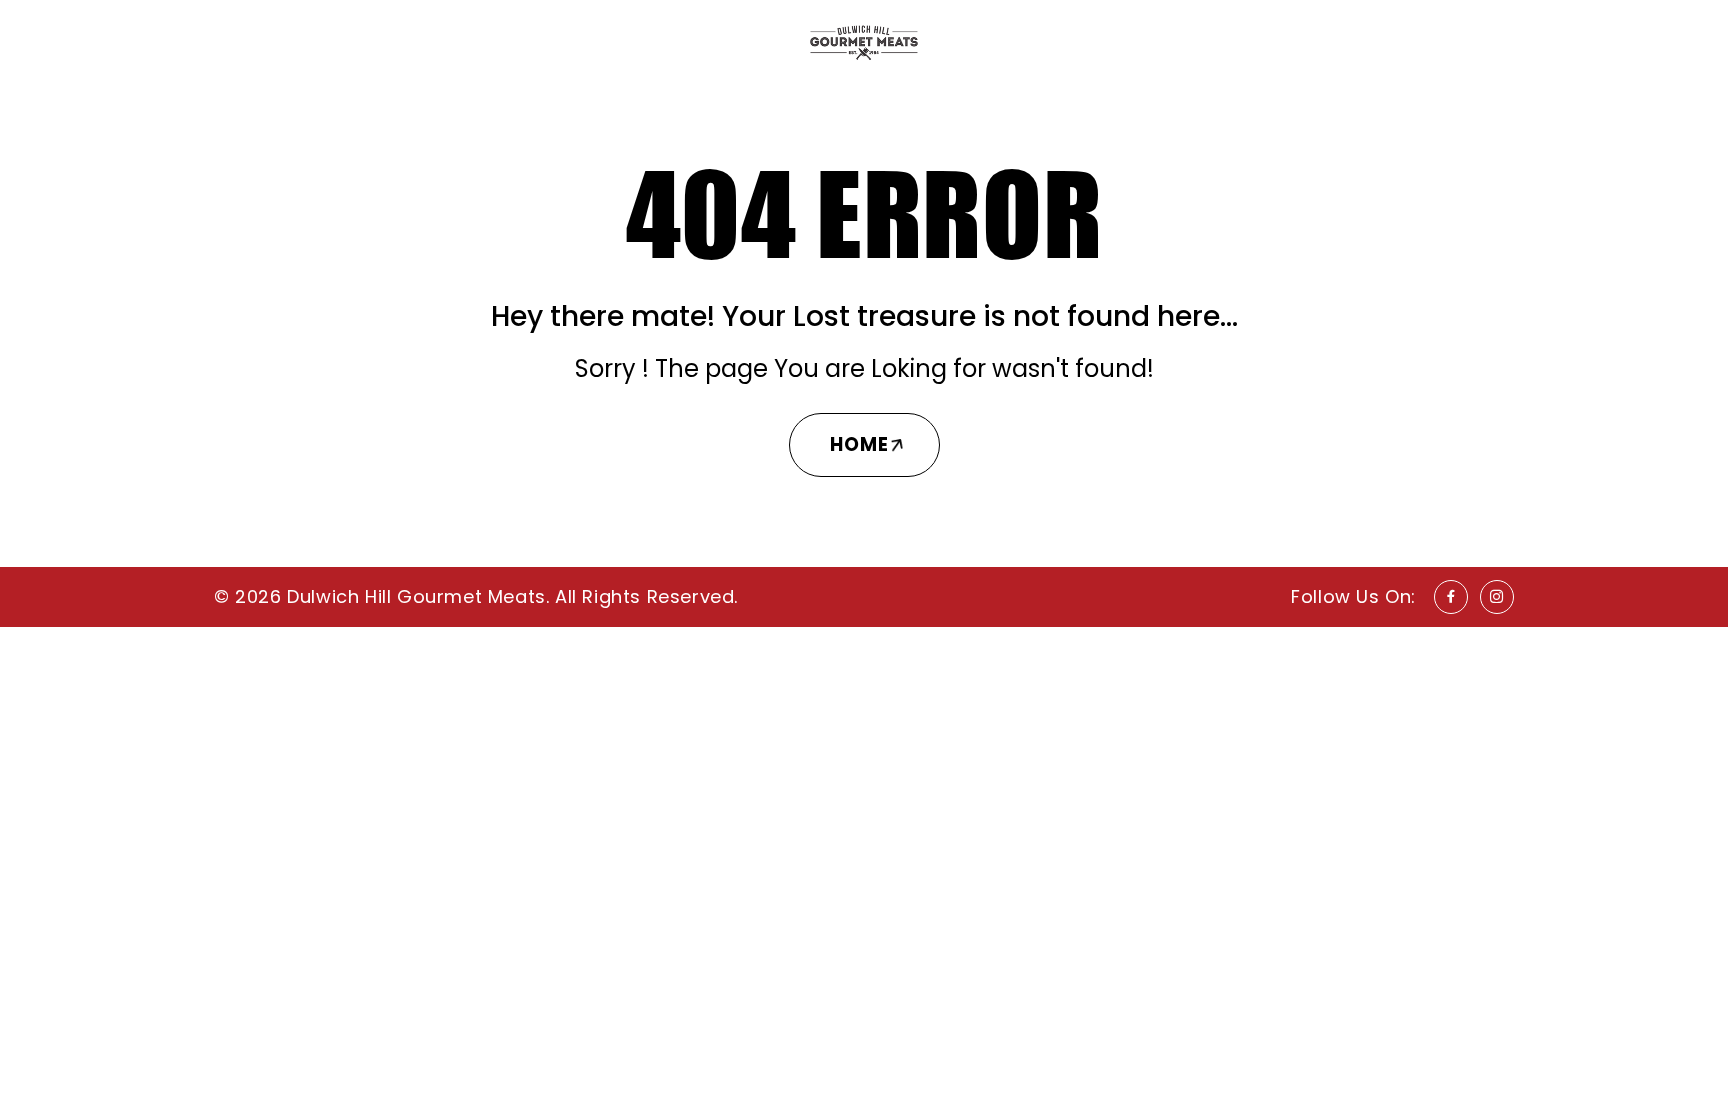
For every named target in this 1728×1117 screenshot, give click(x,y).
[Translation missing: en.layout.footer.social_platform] (1451, 597)
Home (859, 444)
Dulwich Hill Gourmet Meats (416, 596)
